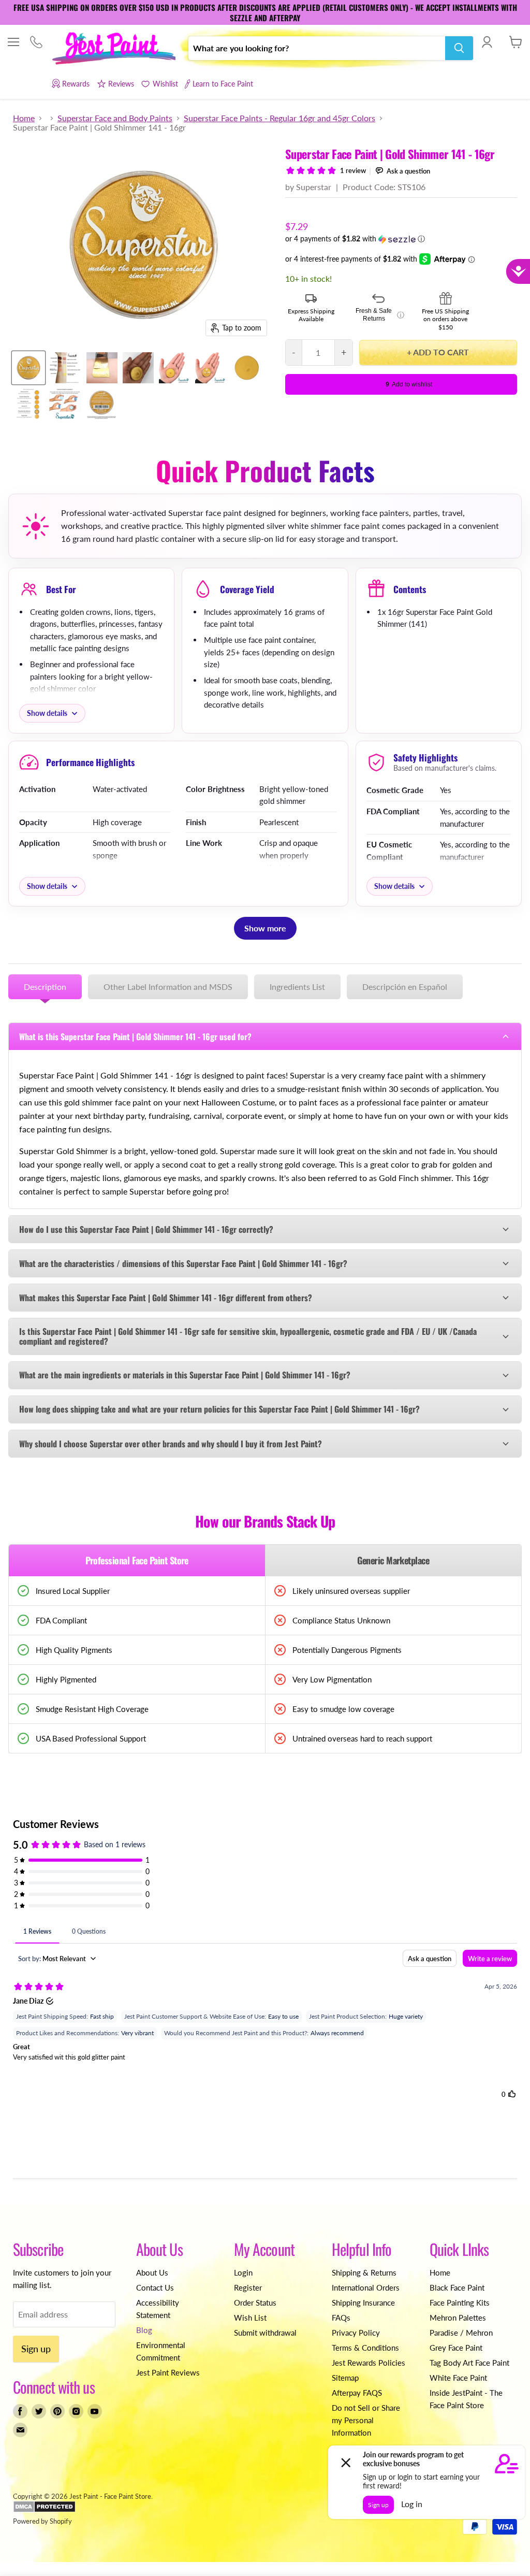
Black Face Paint (457, 2287)
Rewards (76, 84)
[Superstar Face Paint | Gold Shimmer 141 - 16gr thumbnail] (28, 368)
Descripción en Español (405, 987)
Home (24, 118)
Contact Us (155, 2287)
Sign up (36, 2349)
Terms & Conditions (365, 2348)
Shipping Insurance (363, 2302)
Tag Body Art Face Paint (469, 2363)
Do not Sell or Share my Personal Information (366, 2420)
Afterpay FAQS (357, 2393)
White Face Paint (458, 2378)
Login (243, 2272)
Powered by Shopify (42, 2521)
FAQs (341, 2318)
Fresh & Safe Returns (380, 315)
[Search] (459, 48)
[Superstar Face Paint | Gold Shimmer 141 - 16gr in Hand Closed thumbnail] (211, 368)
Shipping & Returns (364, 2272)
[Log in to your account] (487, 42)
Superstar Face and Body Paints (115, 118)
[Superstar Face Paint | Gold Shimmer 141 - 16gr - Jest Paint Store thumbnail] (102, 368)
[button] (401, 239)
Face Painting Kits (460, 2302)
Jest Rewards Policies (369, 2363)
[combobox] (317, 48)
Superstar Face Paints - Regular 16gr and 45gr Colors (279, 118)
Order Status (255, 2302)
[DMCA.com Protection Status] (44, 2510)
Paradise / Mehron (461, 2333)
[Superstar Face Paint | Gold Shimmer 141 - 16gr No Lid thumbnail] (247, 368)
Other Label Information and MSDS (168, 987)
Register (248, 2287)
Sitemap (345, 2378)
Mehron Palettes (458, 2318)
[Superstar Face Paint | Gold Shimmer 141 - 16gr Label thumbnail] (101, 404)
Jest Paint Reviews (168, 2372)
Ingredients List (297, 987)
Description (45, 987)
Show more (265, 928)
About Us (152, 2272)
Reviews (121, 84)
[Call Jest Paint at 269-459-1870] (36, 43)
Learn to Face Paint (223, 84)
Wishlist (165, 84)
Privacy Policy (356, 2333)
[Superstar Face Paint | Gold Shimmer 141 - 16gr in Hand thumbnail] (174, 368)
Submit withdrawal (265, 2333)
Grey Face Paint (456, 2348)
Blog (144, 2330)
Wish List (250, 2318)
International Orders (366, 2287)
